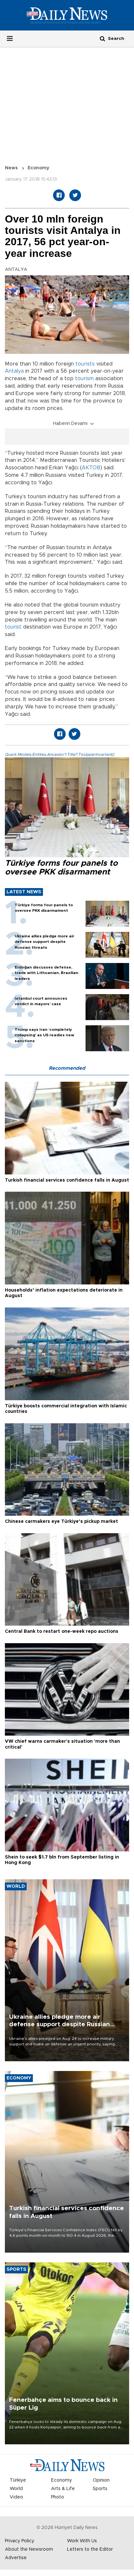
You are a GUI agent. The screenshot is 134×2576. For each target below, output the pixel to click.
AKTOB (91, 468)
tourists (85, 364)
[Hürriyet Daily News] (67, 15)
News (11, 168)
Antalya (14, 371)
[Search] (102, 38)
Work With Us (82, 2541)
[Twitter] (75, 195)
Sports (100, 2489)
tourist (13, 627)
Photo (58, 2497)
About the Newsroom (29, 2549)
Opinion (101, 2480)
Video (16, 2497)
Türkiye (18, 2480)
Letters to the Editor (90, 2549)
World (16, 2489)
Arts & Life (63, 2489)
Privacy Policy (20, 2541)
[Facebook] (59, 195)
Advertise (16, 2558)
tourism (84, 379)
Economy (38, 168)
